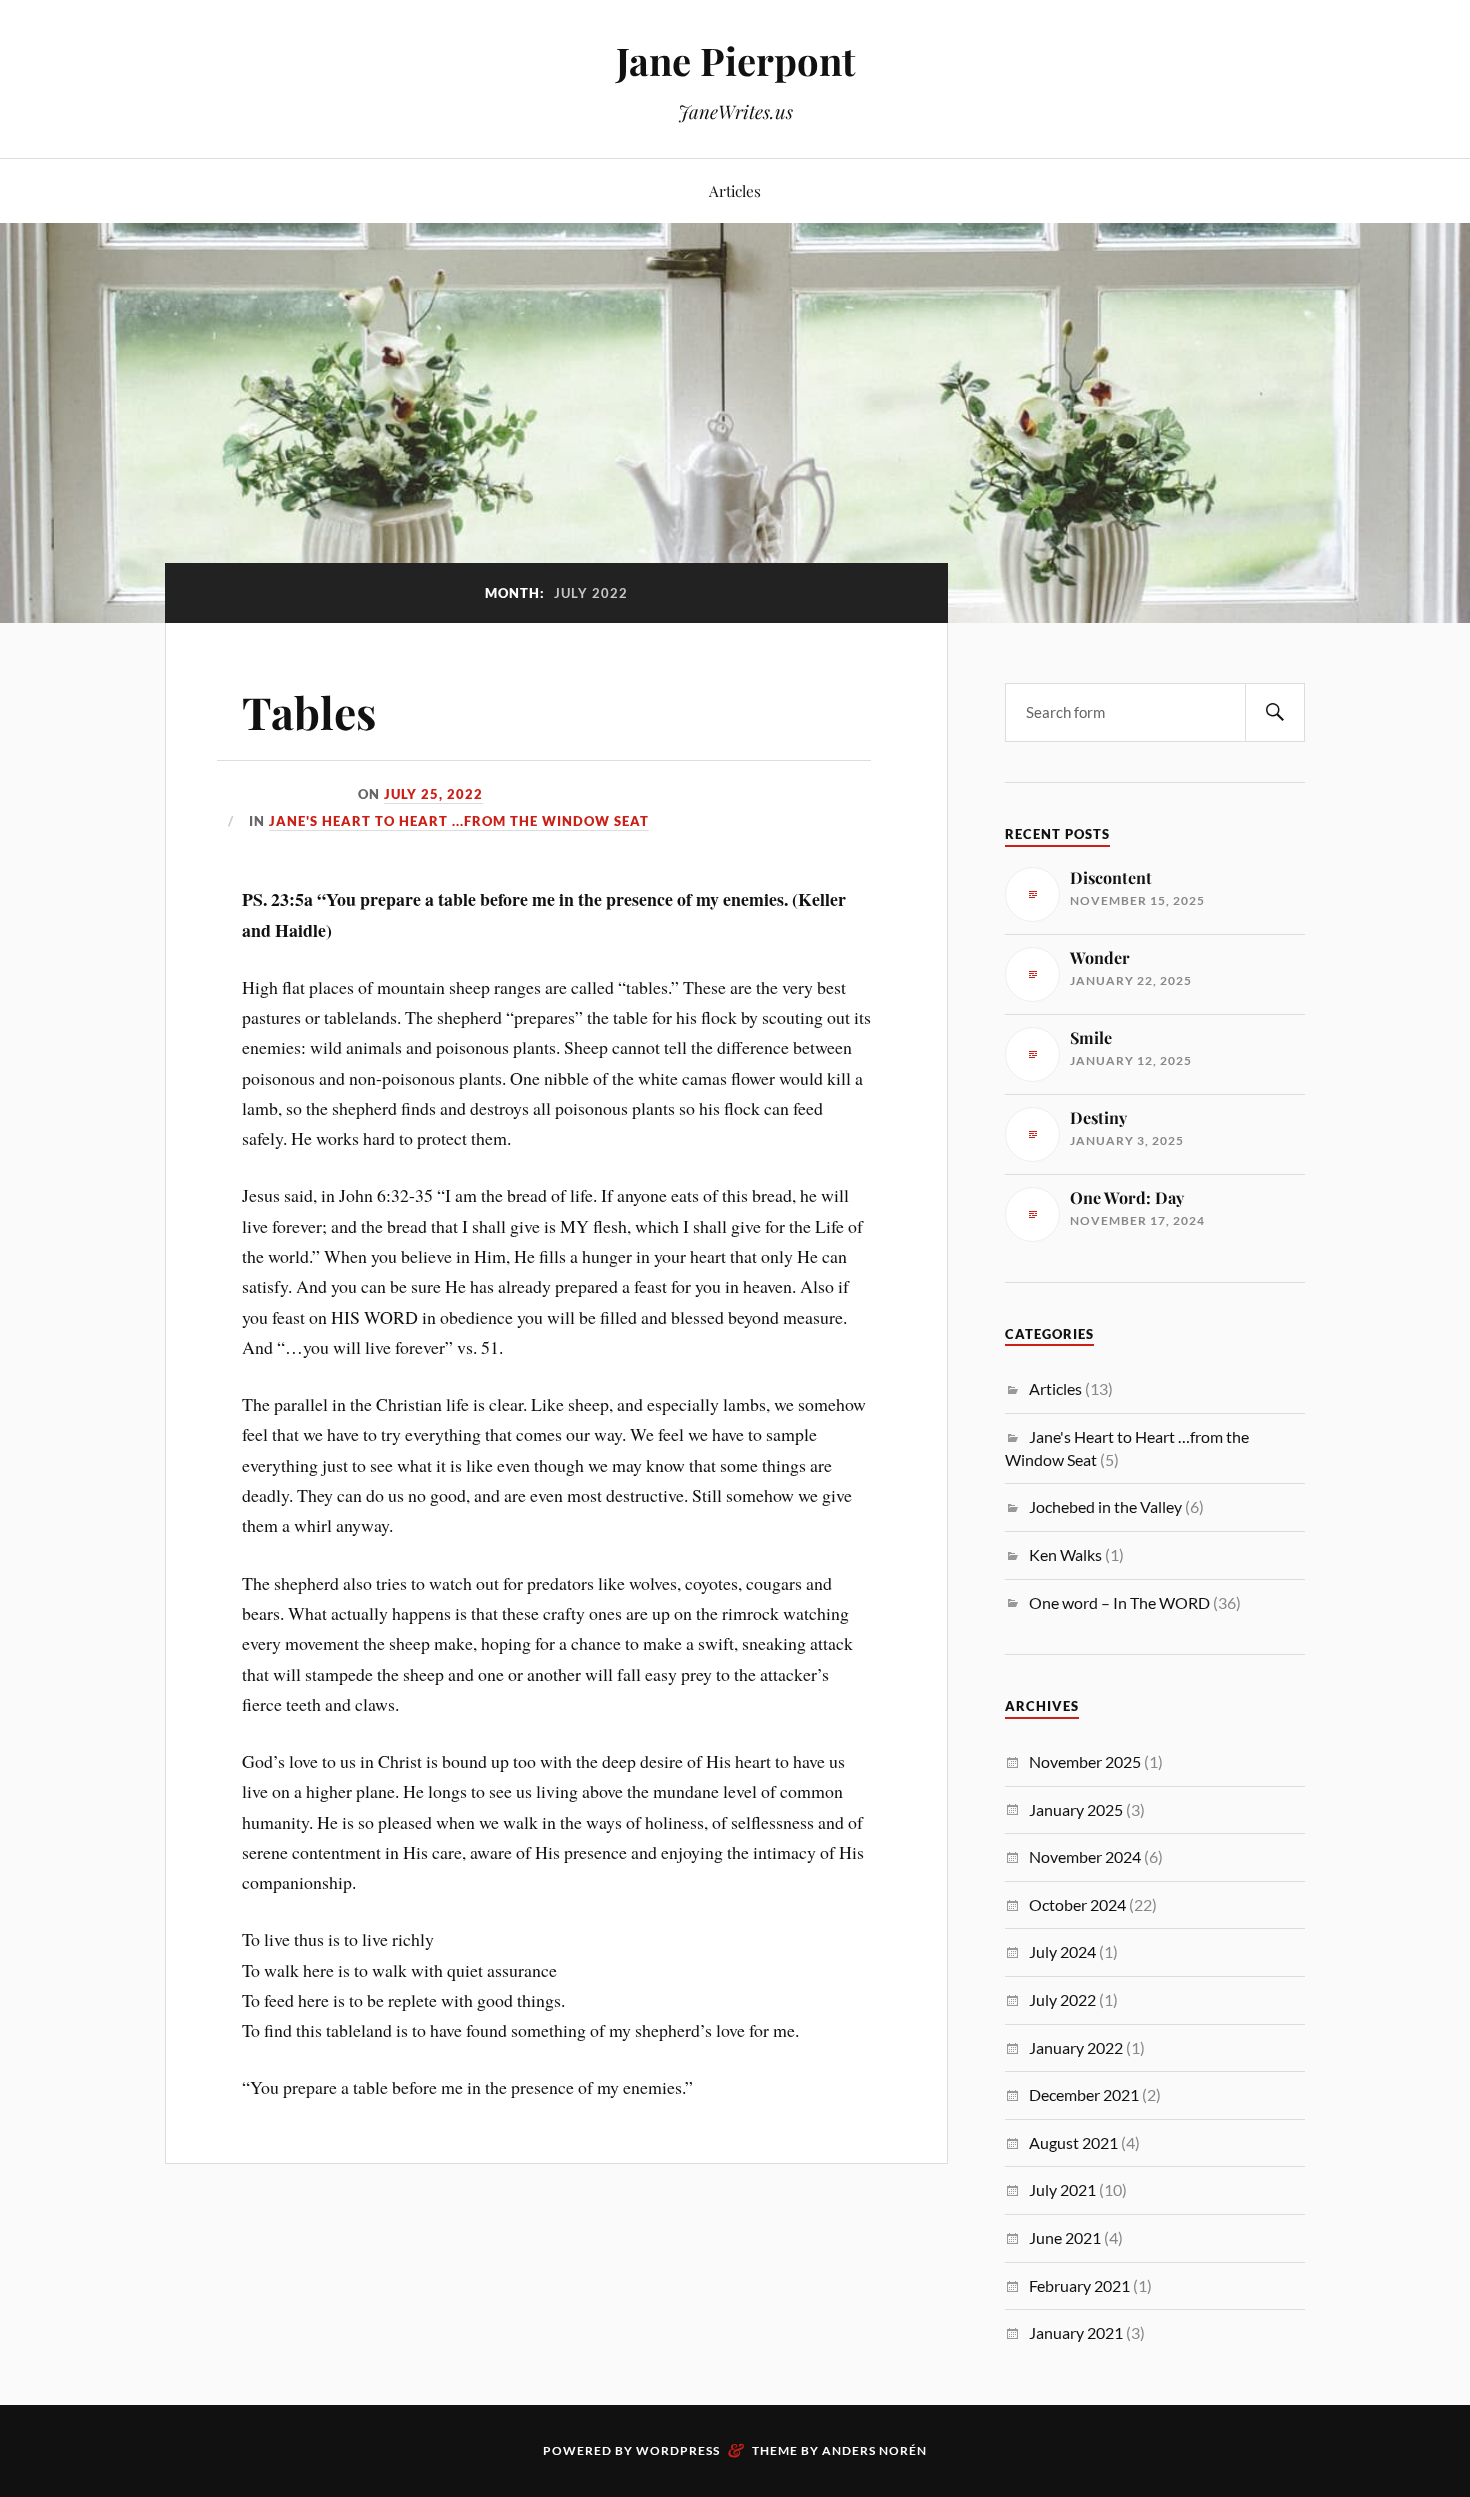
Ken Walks (1065, 1554)
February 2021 (1079, 2285)
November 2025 (1085, 1761)
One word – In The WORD (1119, 1602)
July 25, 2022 (433, 794)
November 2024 (1085, 1856)
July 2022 (1062, 1999)
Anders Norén (874, 2450)
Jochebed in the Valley (1105, 1506)
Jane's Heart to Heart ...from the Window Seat (459, 821)
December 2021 (1084, 2094)
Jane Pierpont (735, 60)
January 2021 (1076, 2332)
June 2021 (1065, 2237)
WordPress (678, 2450)
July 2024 (1062, 1951)
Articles (735, 190)
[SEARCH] (1275, 712)
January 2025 (1076, 1809)
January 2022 (1076, 2047)
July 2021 (1062, 2189)
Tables (309, 711)
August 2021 (1073, 2142)
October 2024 (1077, 1904)
